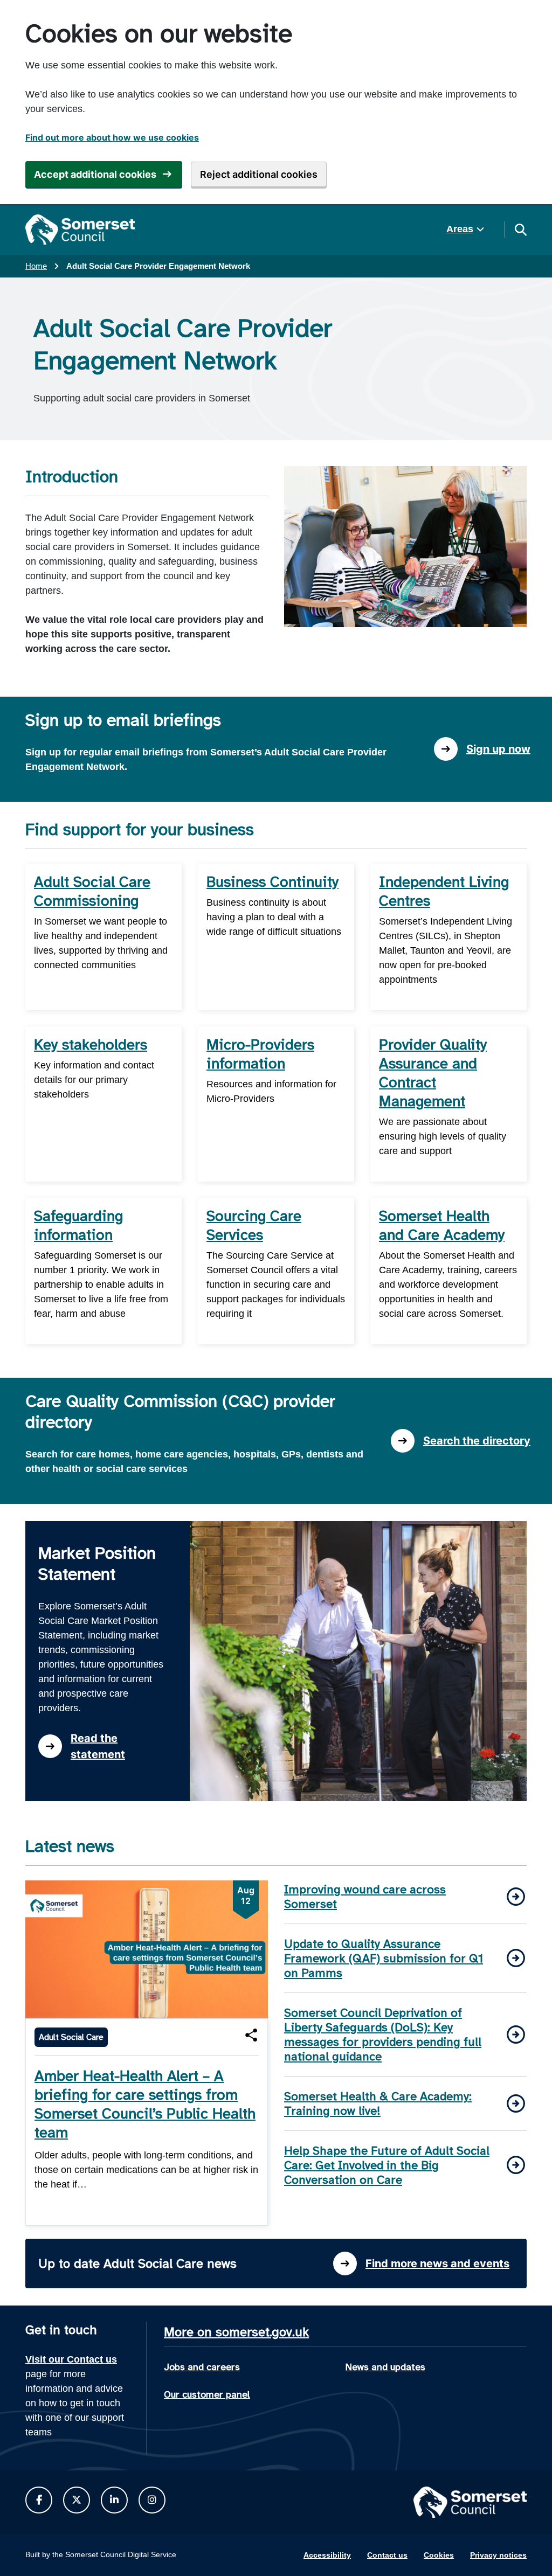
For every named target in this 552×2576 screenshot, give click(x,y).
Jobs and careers (202, 2367)
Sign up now (498, 749)
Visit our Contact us (71, 2359)
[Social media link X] (77, 2500)
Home (36, 266)
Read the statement (98, 1746)
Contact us (387, 2555)
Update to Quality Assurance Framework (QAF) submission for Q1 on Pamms (384, 1958)
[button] (251, 2035)
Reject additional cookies (259, 174)
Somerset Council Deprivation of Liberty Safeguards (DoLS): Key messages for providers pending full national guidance (383, 2035)
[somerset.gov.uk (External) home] (80, 230)
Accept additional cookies (95, 174)
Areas (460, 229)
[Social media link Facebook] (39, 2500)
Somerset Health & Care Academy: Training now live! (378, 2103)
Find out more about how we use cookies (112, 137)
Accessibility (327, 2555)
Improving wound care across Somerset (365, 1897)
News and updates (385, 2367)
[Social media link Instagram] (152, 2500)
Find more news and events (437, 2263)
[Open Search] (520, 230)
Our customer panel (207, 2394)
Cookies (439, 2555)
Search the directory (477, 1441)
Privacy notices (498, 2555)
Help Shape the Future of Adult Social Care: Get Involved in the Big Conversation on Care (387, 2165)
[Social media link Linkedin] (114, 2500)
